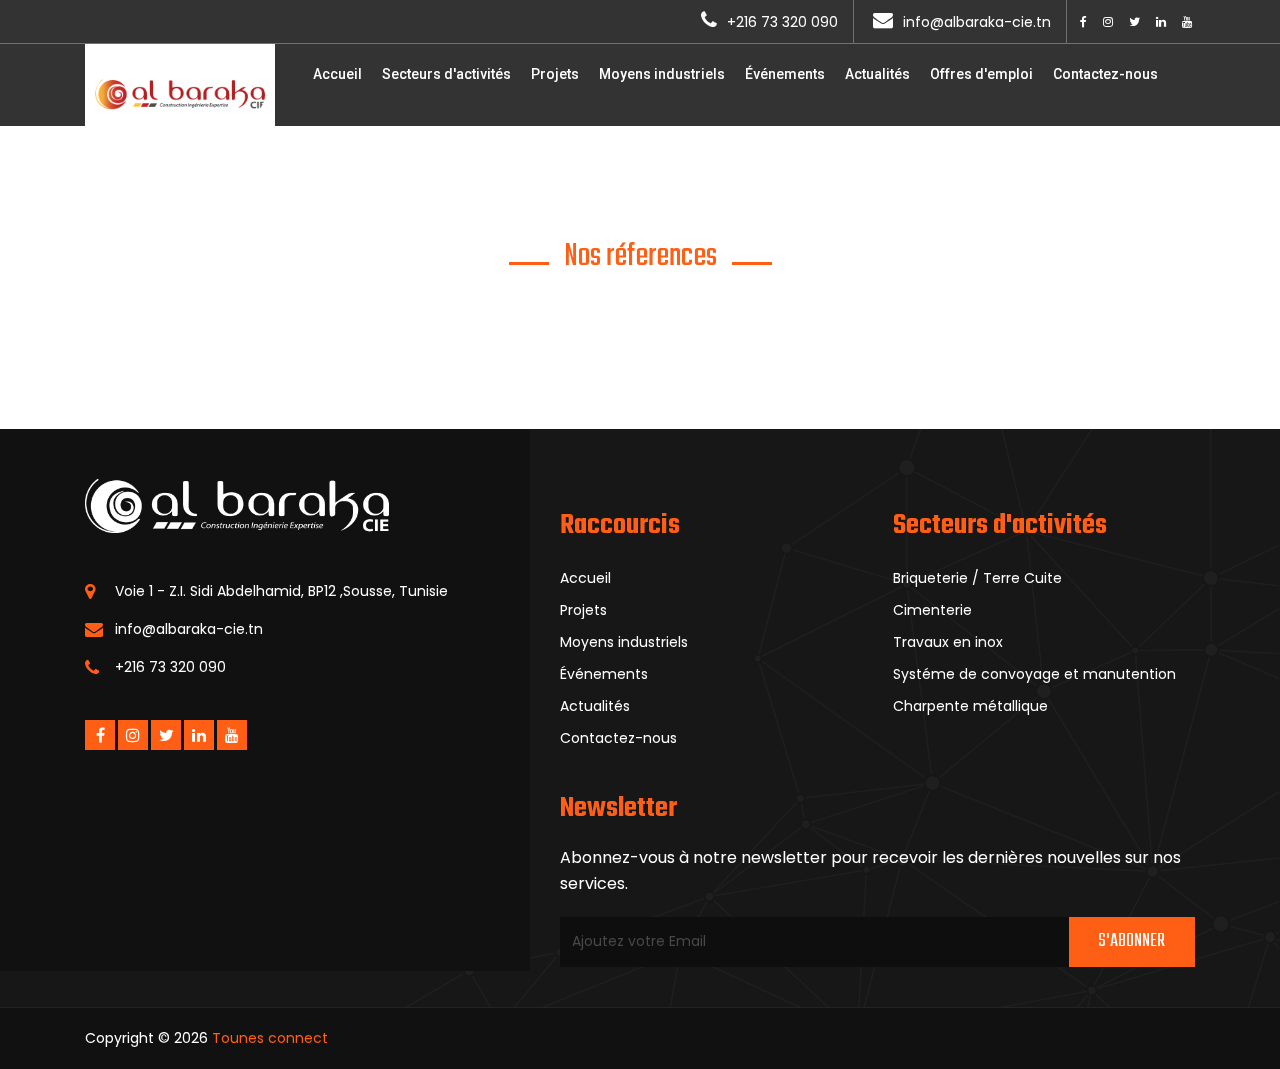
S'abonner (1131, 941)
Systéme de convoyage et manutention (1034, 674)
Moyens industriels (662, 74)
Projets (555, 74)
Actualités (877, 74)
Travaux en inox (948, 642)
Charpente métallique (970, 706)
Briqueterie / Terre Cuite (977, 578)
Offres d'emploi (981, 74)
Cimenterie (932, 610)
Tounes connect (270, 1038)
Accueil (337, 74)
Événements (785, 74)
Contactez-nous (1105, 74)
